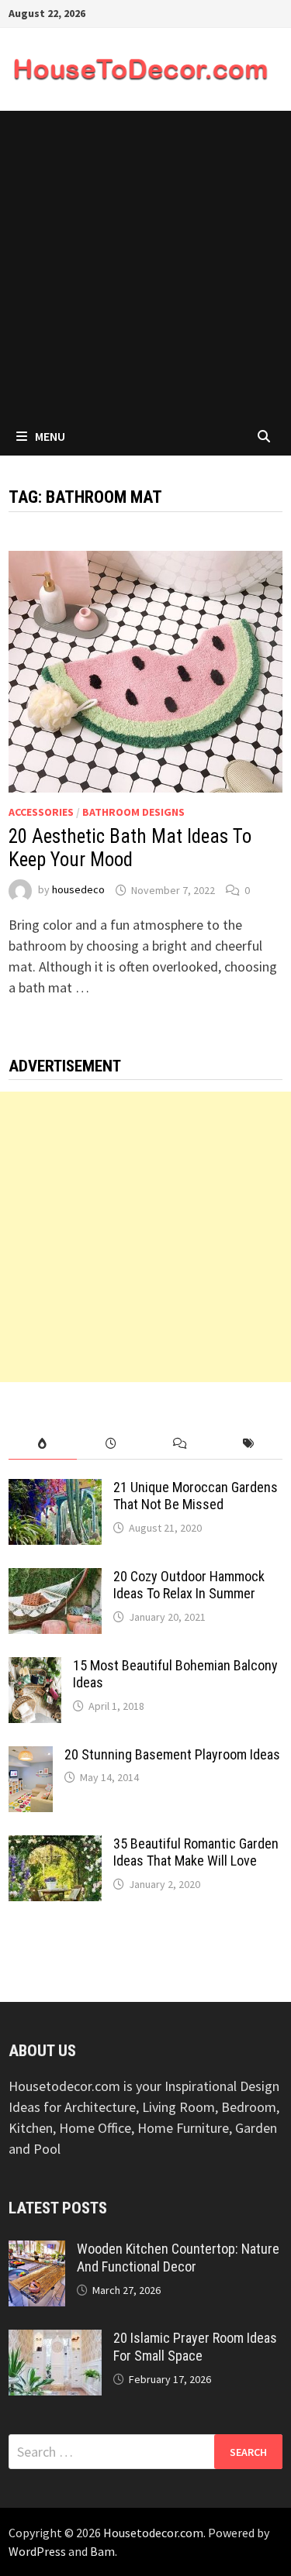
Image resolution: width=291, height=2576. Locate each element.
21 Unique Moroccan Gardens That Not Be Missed (196, 1496)
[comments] (180, 1444)
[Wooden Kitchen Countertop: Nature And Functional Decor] (37, 2251)
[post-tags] (248, 1444)
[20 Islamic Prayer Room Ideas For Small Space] (55, 2340)
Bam (102, 2551)
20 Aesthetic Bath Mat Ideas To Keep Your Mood (130, 848)
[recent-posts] (111, 1444)
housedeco (78, 890)
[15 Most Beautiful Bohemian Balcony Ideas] (35, 1668)
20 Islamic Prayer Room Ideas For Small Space (195, 2347)
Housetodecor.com (153, 2533)
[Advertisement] (145, 264)
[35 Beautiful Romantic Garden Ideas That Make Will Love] (55, 1846)
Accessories (41, 812)
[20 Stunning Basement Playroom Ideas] (31, 1757)
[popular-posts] (43, 1444)
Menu (50, 436)
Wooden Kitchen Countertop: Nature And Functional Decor (178, 2258)
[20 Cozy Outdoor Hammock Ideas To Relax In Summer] (55, 1579)
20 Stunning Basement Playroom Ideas (172, 1754)
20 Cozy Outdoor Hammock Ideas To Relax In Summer (189, 1585)
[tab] (43, 1444)
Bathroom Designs (133, 812)
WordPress (37, 2551)
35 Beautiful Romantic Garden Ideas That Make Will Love (196, 1852)
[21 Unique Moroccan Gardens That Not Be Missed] (55, 1489)
